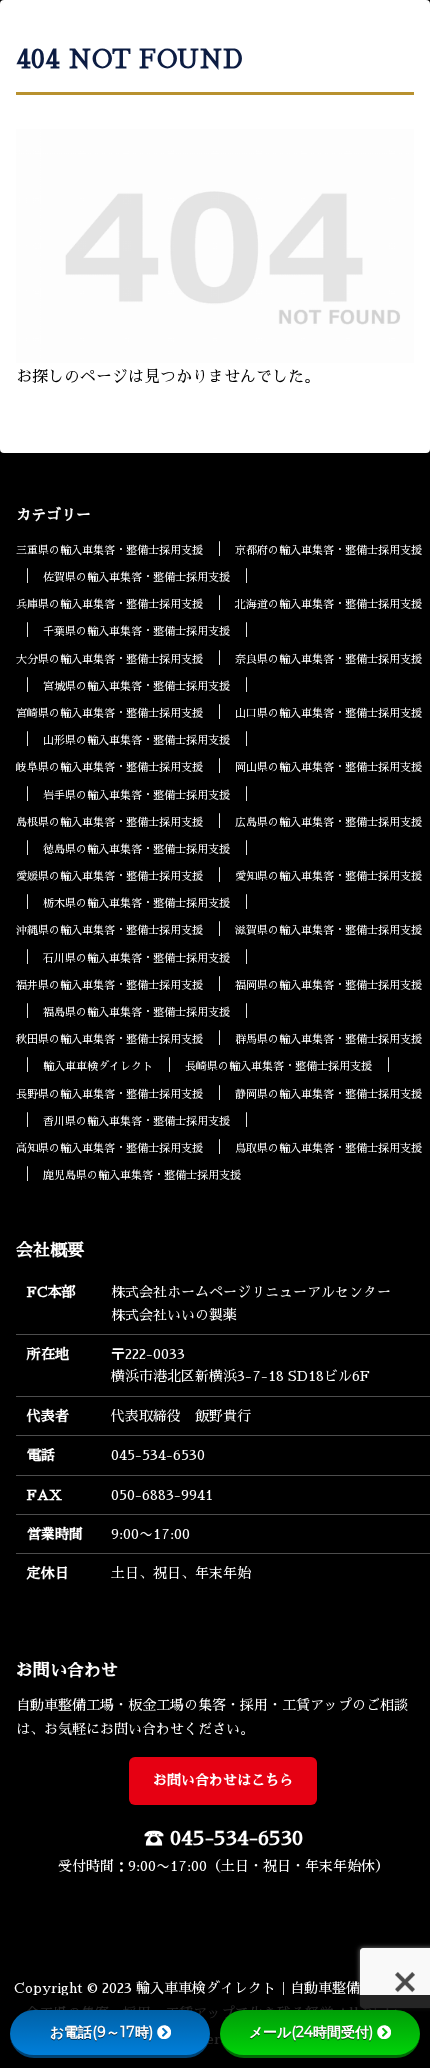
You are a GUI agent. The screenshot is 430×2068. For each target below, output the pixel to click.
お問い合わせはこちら (223, 1780)
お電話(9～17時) (101, 2032)
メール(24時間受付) (311, 2032)
